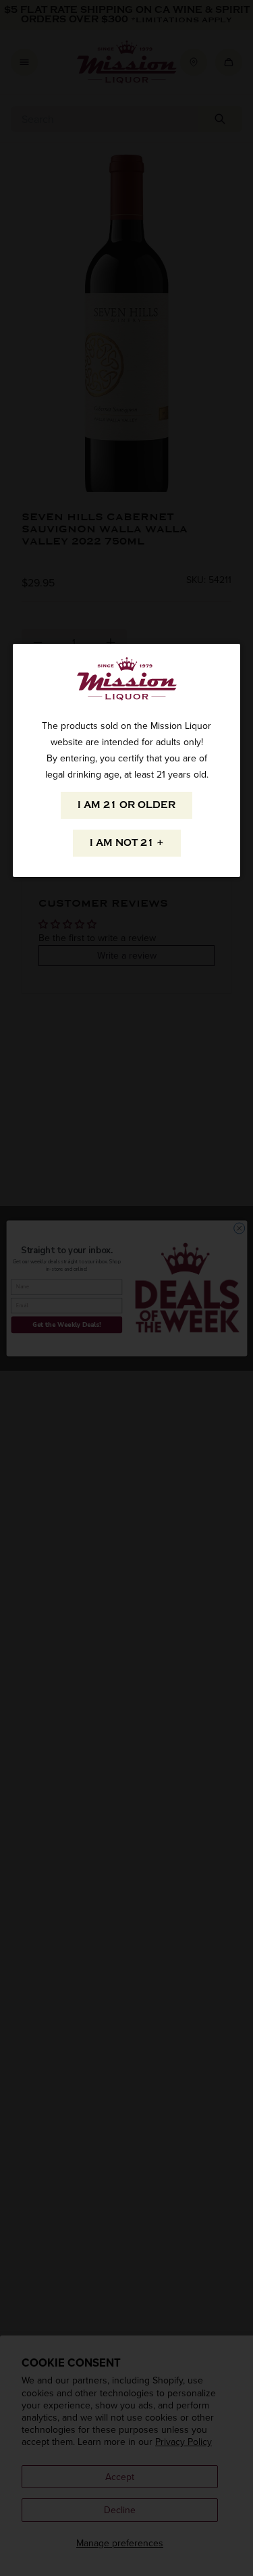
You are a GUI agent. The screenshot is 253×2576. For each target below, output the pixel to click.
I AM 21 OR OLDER (126, 805)
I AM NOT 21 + (127, 843)
